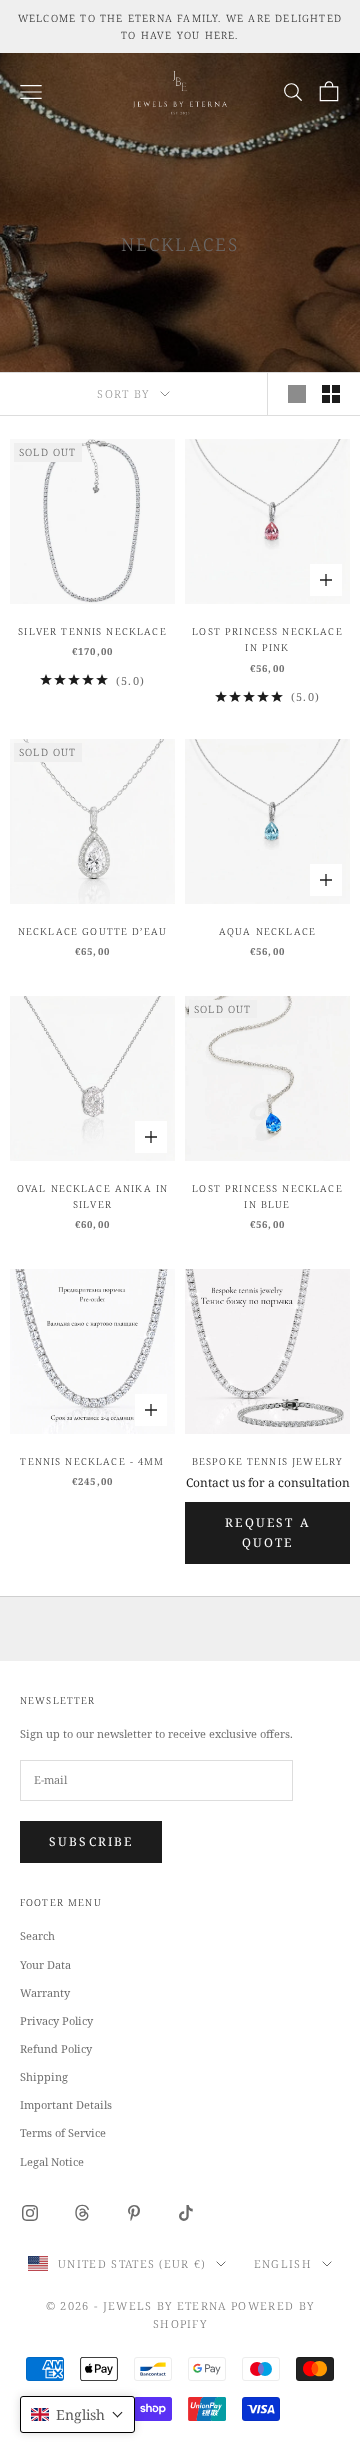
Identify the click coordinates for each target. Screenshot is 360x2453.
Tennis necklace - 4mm (92, 1461)
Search (37, 1935)
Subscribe (91, 1841)
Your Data (45, 1964)
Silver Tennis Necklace (92, 631)
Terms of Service (63, 2132)
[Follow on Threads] (82, 2213)
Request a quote (267, 1532)
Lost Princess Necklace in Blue (267, 1196)
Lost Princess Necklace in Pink (267, 639)
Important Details (66, 2104)
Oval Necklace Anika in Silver (92, 1196)
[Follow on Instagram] (30, 2213)
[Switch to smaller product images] (331, 394)
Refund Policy (56, 2048)
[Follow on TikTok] (186, 2213)
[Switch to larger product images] (297, 394)
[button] (77, 2414)
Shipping (44, 2076)
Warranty (45, 1992)
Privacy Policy (56, 2020)
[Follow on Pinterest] (134, 2213)
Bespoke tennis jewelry (267, 1461)
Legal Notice (52, 2161)
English (283, 2263)
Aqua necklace (267, 931)
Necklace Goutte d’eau (92, 931)
